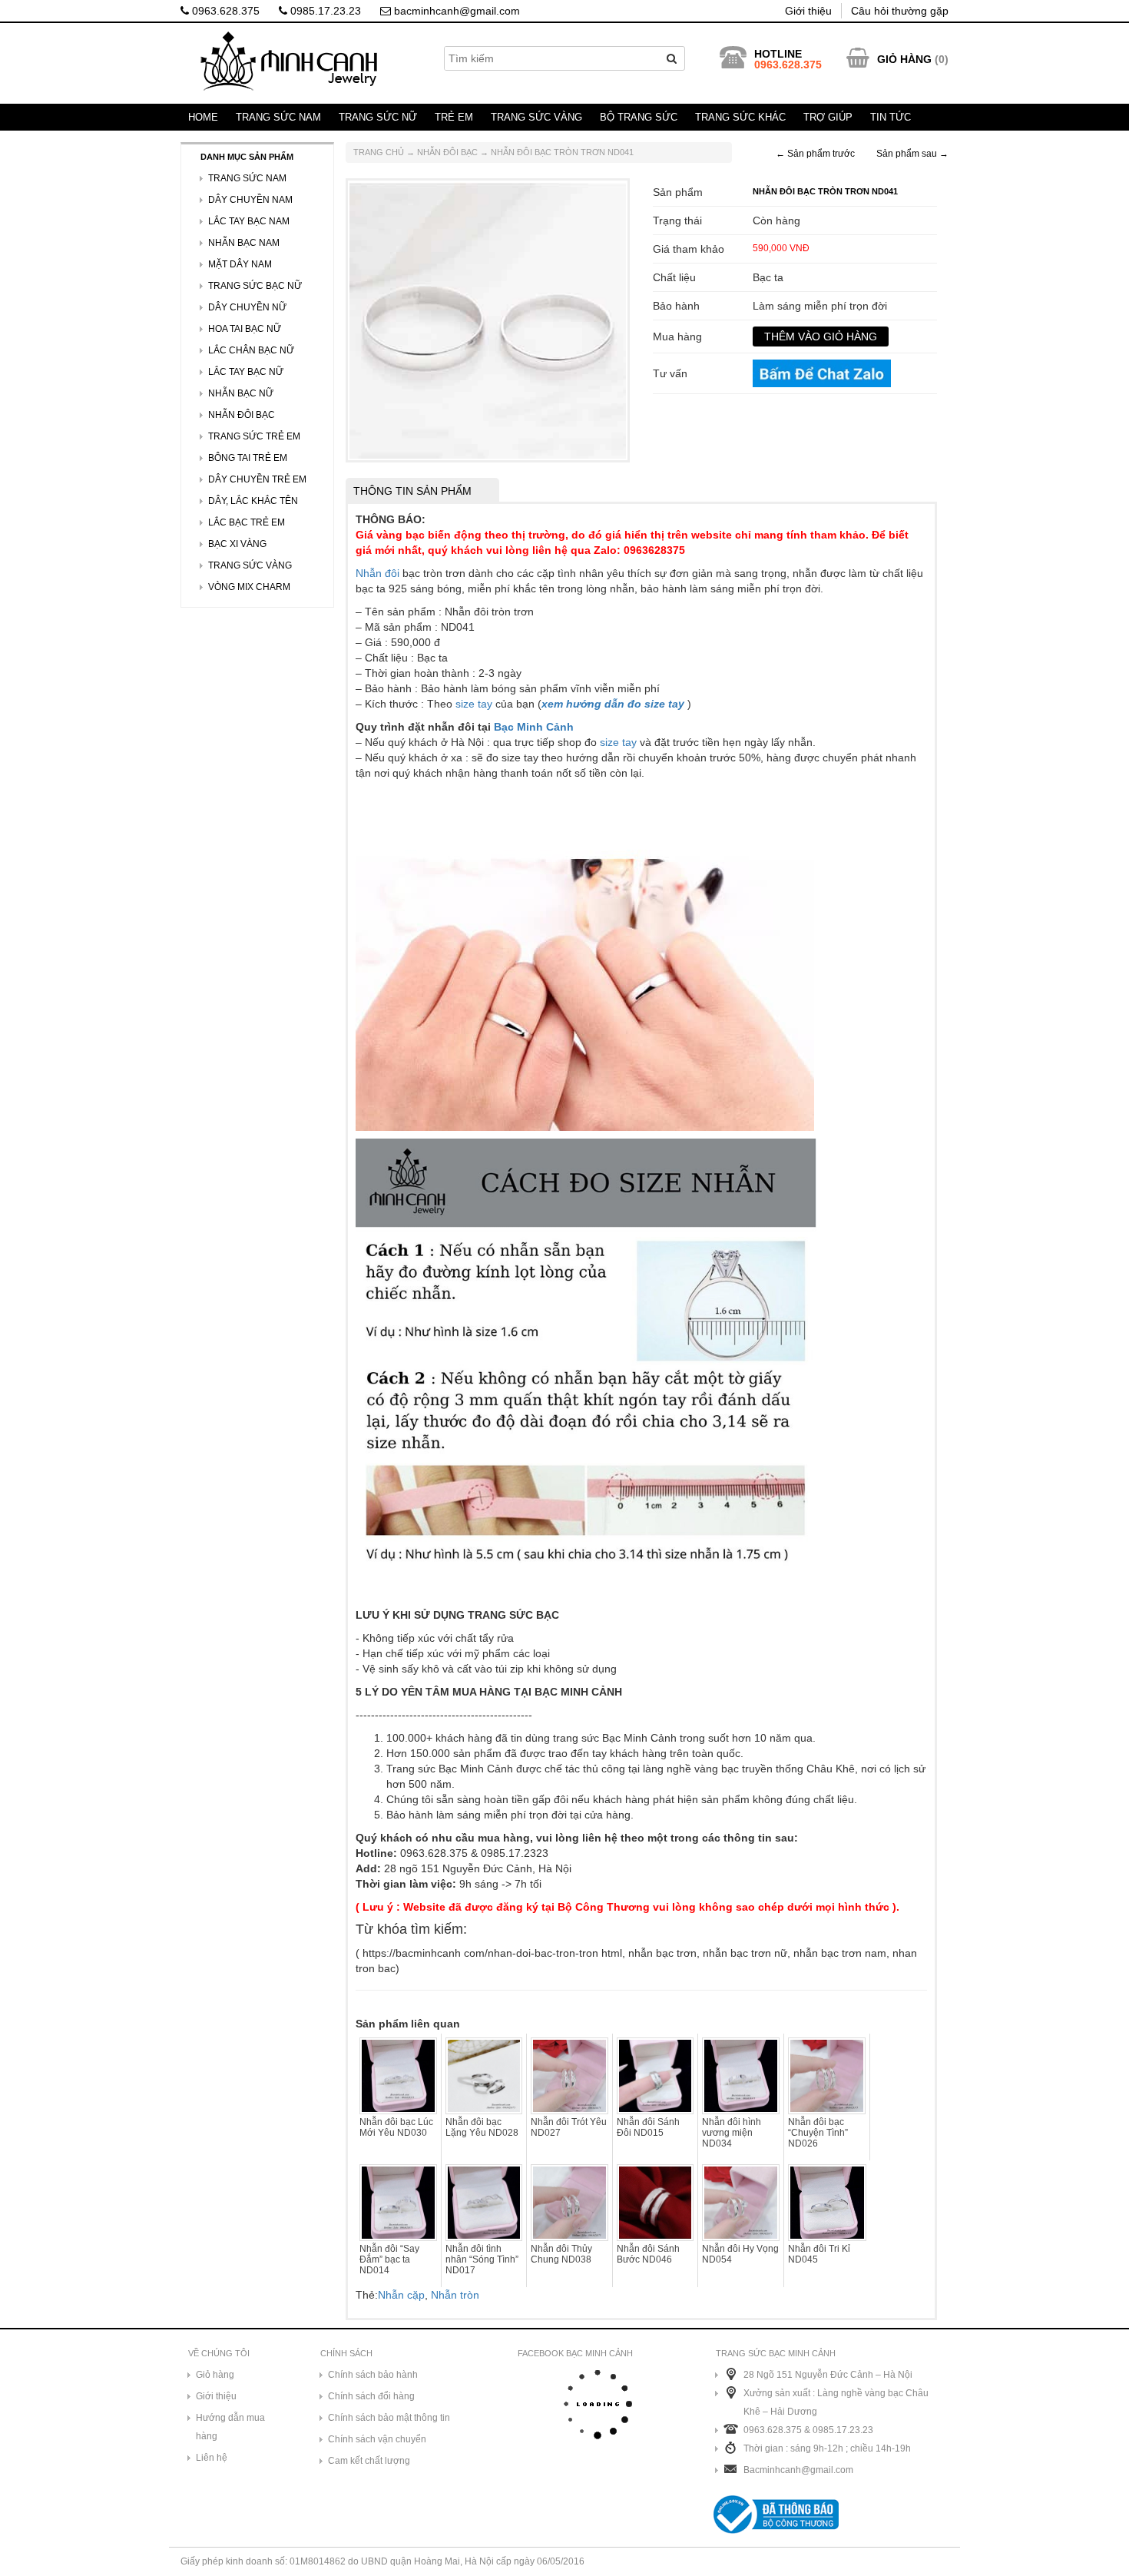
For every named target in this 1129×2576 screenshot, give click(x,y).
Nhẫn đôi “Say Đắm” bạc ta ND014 (389, 2259)
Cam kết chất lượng (369, 2461)
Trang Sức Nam (278, 117)
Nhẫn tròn (455, 2295)
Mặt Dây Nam (240, 264)
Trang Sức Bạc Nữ (255, 286)
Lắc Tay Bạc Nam (249, 221)
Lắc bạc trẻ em (247, 522)
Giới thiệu (808, 11)
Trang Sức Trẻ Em (254, 436)
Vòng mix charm (249, 587)
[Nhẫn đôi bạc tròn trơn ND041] (488, 319)
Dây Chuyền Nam (250, 200)
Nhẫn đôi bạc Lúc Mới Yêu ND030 (396, 2127)
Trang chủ (379, 152)
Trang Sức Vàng (536, 117)
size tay (474, 704)
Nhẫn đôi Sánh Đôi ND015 (648, 2127)
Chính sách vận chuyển (377, 2439)
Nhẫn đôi (377, 573)
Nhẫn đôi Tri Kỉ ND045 (819, 2254)
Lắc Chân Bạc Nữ (251, 350)
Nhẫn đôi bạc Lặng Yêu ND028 (482, 2127)
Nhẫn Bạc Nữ (241, 393)
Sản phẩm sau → (912, 154)
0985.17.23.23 (324, 11)
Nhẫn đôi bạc (447, 152)
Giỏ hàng (215, 2375)
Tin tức (891, 117)
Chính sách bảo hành (373, 2375)
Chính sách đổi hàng (371, 2396)
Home (203, 117)
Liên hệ (212, 2458)
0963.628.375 (224, 11)
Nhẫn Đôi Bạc (242, 415)
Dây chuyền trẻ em (257, 479)
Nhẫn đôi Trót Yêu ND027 (569, 2127)
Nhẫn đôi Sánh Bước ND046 (648, 2254)
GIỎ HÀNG (904, 59)
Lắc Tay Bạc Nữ (246, 372)
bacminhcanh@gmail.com (455, 11)
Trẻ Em (454, 117)
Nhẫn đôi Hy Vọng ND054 (740, 2254)
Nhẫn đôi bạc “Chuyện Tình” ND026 (818, 2133)
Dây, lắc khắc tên (253, 501)
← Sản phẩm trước (815, 154)
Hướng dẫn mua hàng (230, 2427)
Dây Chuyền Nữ (247, 307)
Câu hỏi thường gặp (900, 11)
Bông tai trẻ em (248, 458)
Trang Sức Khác (740, 117)
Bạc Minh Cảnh (534, 727)
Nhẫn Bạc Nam (244, 243)
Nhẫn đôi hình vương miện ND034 (732, 2133)
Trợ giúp (828, 117)
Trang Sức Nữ (378, 117)
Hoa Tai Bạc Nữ (245, 329)
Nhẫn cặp (401, 2295)
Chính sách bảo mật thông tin (389, 2418)
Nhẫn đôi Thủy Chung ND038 (561, 2254)
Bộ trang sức (639, 117)
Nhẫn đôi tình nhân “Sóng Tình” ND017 (482, 2259)
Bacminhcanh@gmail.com (798, 2470)
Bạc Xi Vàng (237, 544)
